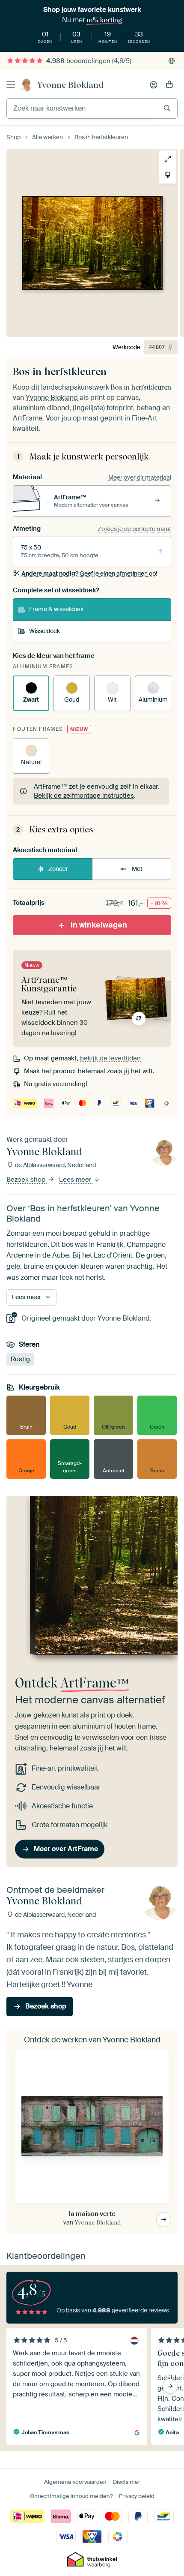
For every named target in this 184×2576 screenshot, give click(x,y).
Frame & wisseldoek (56, 609)
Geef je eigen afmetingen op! (89, 573)
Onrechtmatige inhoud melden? (71, 2496)
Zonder (58, 869)
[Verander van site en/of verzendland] (172, 61)
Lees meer (76, 1180)
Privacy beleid (137, 2496)
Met (137, 869)
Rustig (20, 1359)
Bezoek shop (27, 1180)
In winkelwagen (99, 925)
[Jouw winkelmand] (169, 85)
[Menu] (11, 85)
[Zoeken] (167, 108)
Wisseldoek (45, 631)
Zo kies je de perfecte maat (134, 529)
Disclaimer (127, 2482)
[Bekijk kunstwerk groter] (168, 159)
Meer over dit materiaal (140, 477)
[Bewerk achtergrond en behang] (168, 175)
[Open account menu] (154, 85)
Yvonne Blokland (70, 85)
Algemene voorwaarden (75, 2482)
